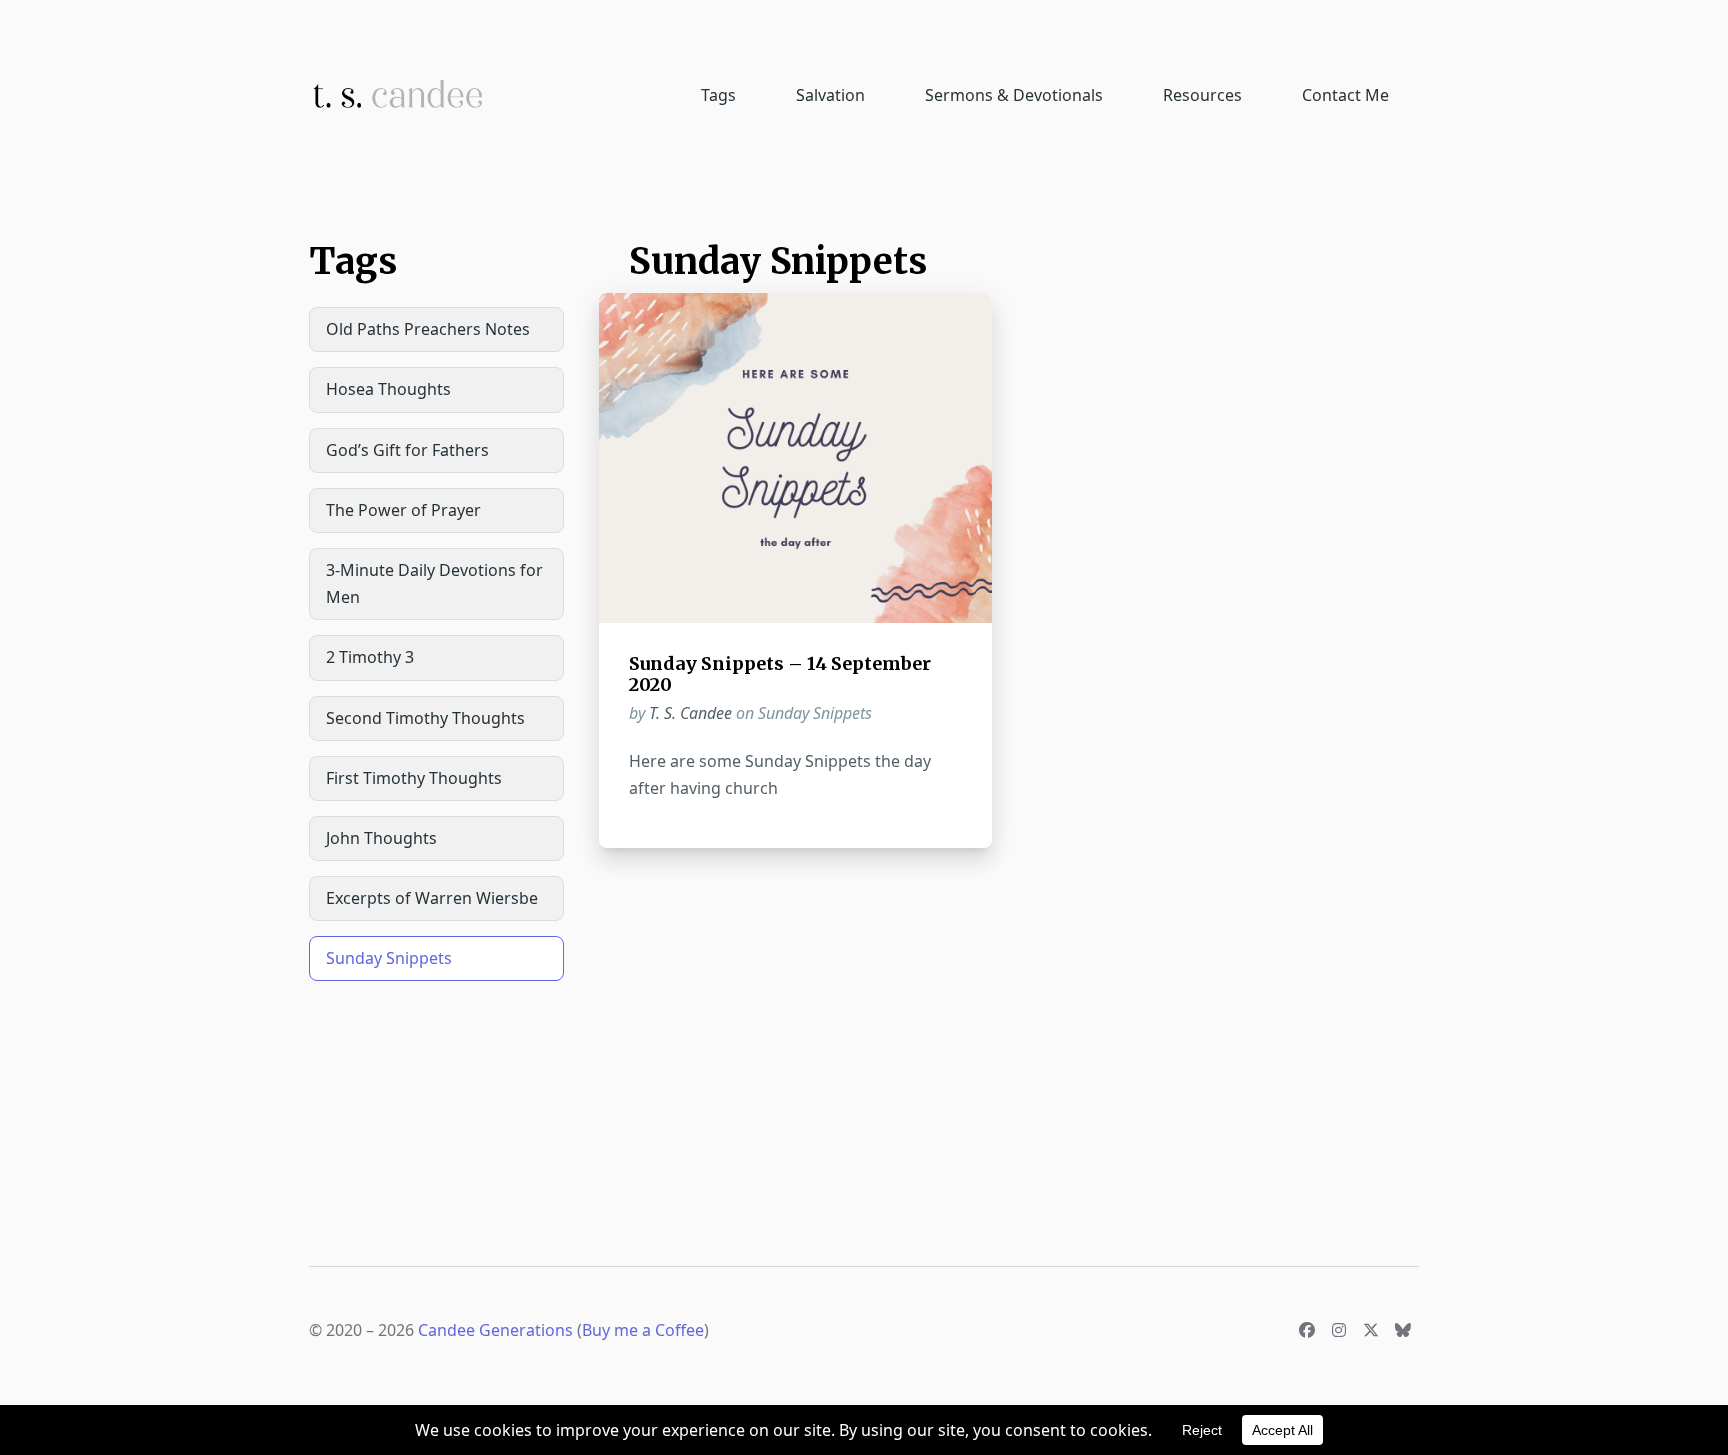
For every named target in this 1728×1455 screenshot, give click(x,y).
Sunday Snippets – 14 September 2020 (780, 674)
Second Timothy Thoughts (425, 718)
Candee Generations (495, 1330)
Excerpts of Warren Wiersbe (432, 898)
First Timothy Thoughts (414, 778)
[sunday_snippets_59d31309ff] (795, 457)
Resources (1202, 95)
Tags (718, 95)
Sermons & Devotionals (1014, 95)
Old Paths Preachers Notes (428, 329)
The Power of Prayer (403, 510)
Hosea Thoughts (388, 389)
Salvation (830, 95)
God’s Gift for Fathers (407, 450)
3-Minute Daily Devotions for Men (434, 583)
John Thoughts (381, 838)
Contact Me (1345, 95)
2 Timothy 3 (370, 657)
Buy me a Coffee (643, 1330)
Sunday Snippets (389, 958)
